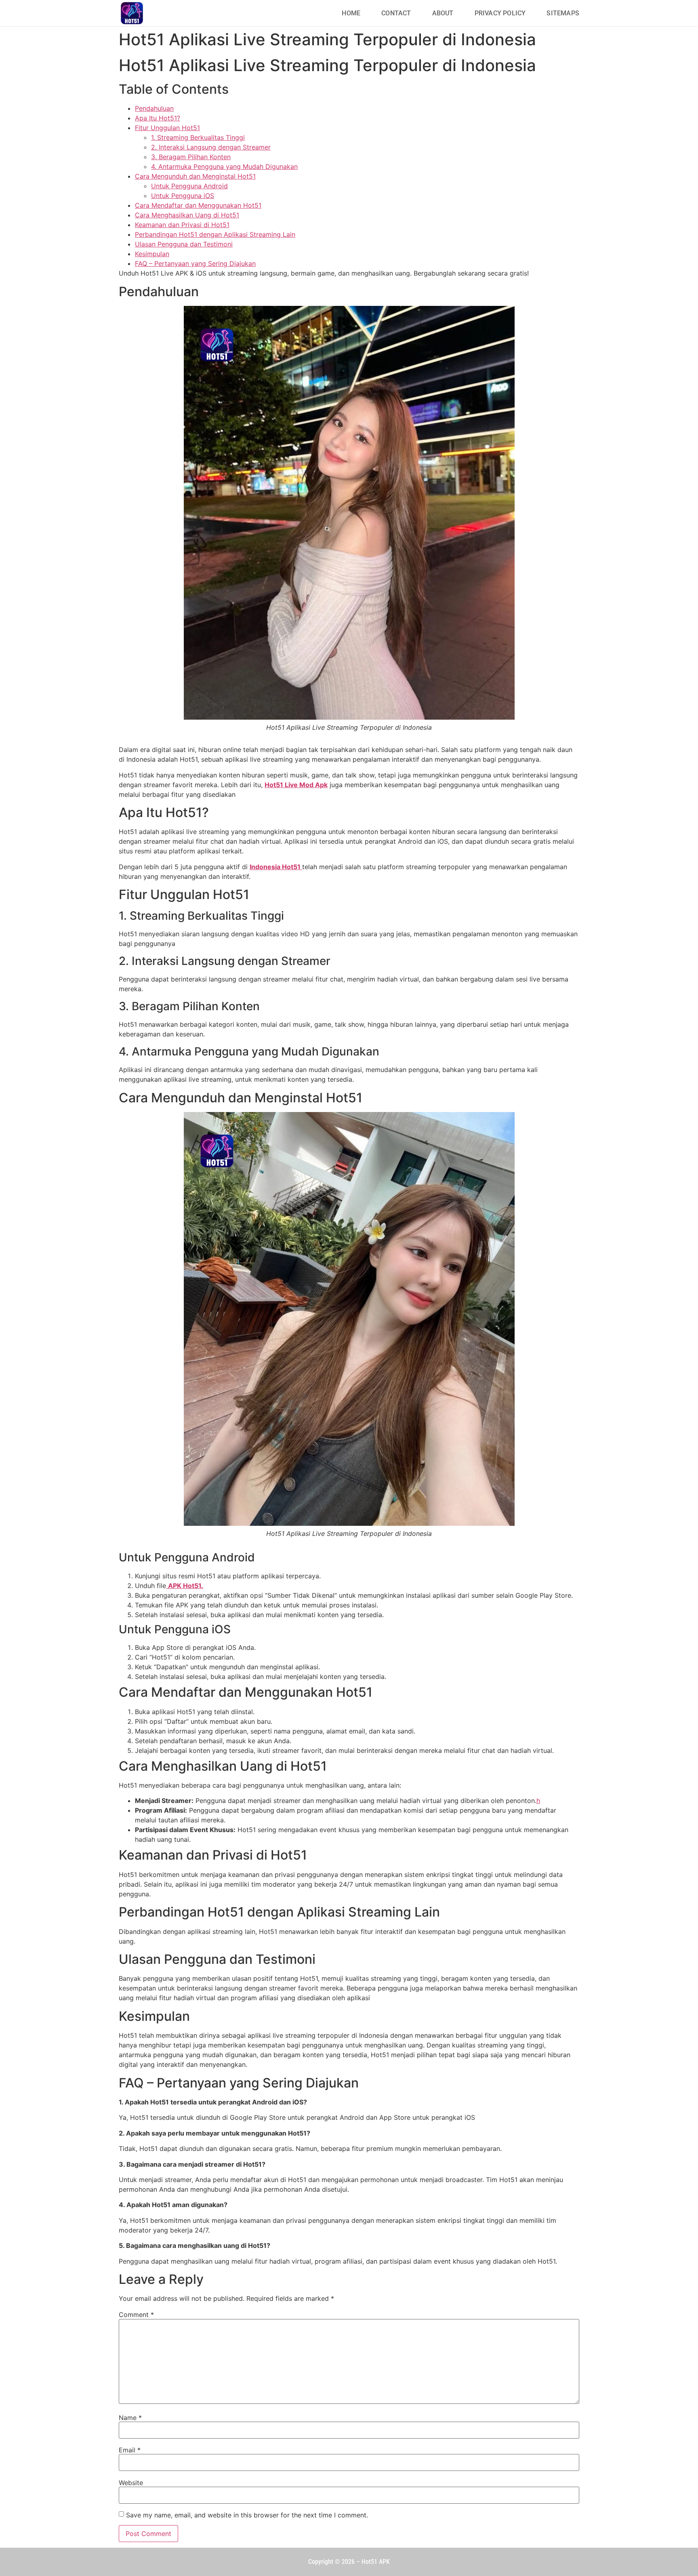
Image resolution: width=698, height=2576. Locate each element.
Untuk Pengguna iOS (183, 196)
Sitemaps (563, 13)
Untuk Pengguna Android (189, 186)
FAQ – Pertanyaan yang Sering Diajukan (195, 263)
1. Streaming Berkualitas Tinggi (198, 137)
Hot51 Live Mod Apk (296, 785)
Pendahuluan (154, 108)
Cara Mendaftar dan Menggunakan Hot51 (198, 205)
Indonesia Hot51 (276, 867)
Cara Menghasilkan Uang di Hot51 (187, 215)
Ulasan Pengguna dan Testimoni (184, 244)
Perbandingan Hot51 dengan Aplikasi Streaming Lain (215, 234)
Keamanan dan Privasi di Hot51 (182, 225)
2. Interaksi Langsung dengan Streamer (211, 147)
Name (130, 2418)
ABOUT (443, 13)
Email (130, 2450)
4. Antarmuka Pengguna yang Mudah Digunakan (224, 166)
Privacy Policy (500, 13)
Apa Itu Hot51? (158, 118)
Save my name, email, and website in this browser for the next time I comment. (247, 2515)
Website (131, 2483)
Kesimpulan (152, 254)
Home (351, 13)
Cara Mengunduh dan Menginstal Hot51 (195, 176)
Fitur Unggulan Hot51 (167, 128)
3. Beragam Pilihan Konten (191, 157)
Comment (136, 2315)
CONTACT (396, 13)
